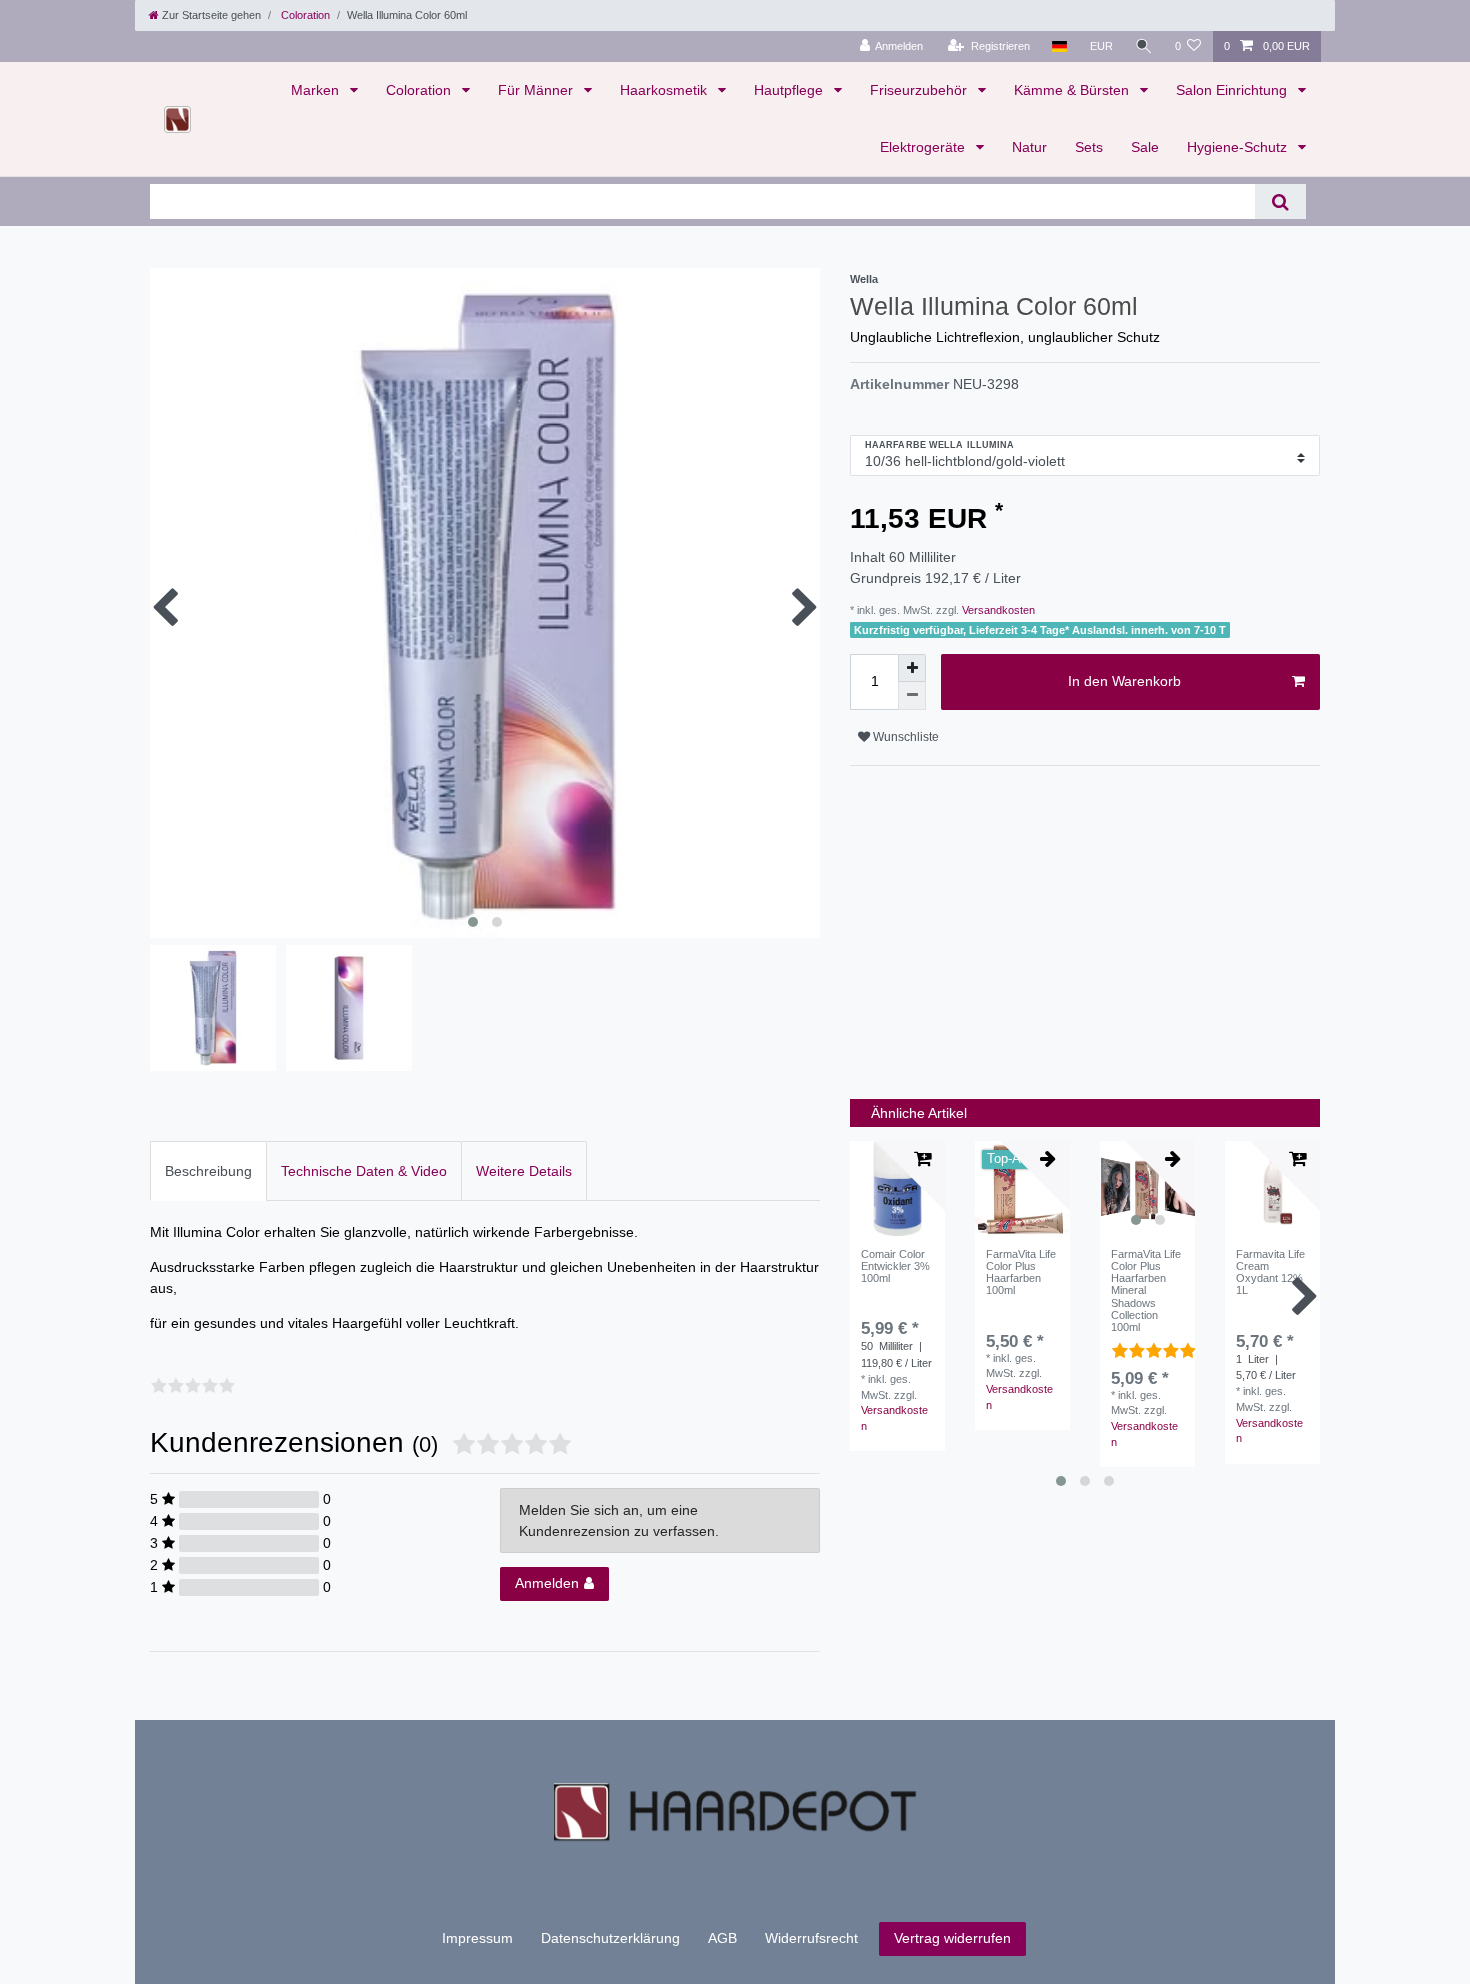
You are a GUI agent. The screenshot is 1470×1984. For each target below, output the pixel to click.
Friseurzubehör (920, 90)
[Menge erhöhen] (912, 668)
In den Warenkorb (1124, 681)
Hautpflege (790, 90)
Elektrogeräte (924, 147)
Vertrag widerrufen (952, 1938)
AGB (722, 1938)
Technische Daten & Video (364, 1171)
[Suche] (1144, 46)
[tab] (208, 1170)
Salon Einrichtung (1233, 90)
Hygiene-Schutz (1239, 147)
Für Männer (537, 90)
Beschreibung (208, 1171)
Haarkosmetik (665, 90)
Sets (1089, 147)
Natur (1029, 147)
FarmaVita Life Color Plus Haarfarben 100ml (1021, 1272)
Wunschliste (904, 737)
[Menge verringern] (912, 696)
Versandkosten (997, 610)
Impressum (477, 1938)
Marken (317, 90)
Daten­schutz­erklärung (610, 1938)
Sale (1145, 147)
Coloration (304, 15)
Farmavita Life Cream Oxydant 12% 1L (1270, 1272)
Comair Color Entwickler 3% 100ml (895, 1266)
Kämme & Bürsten (1073, 90)
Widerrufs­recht (811, 1938)
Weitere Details (524, 1171)
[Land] (1059, 46)
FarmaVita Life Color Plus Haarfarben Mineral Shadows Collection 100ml (1146, 1291)
